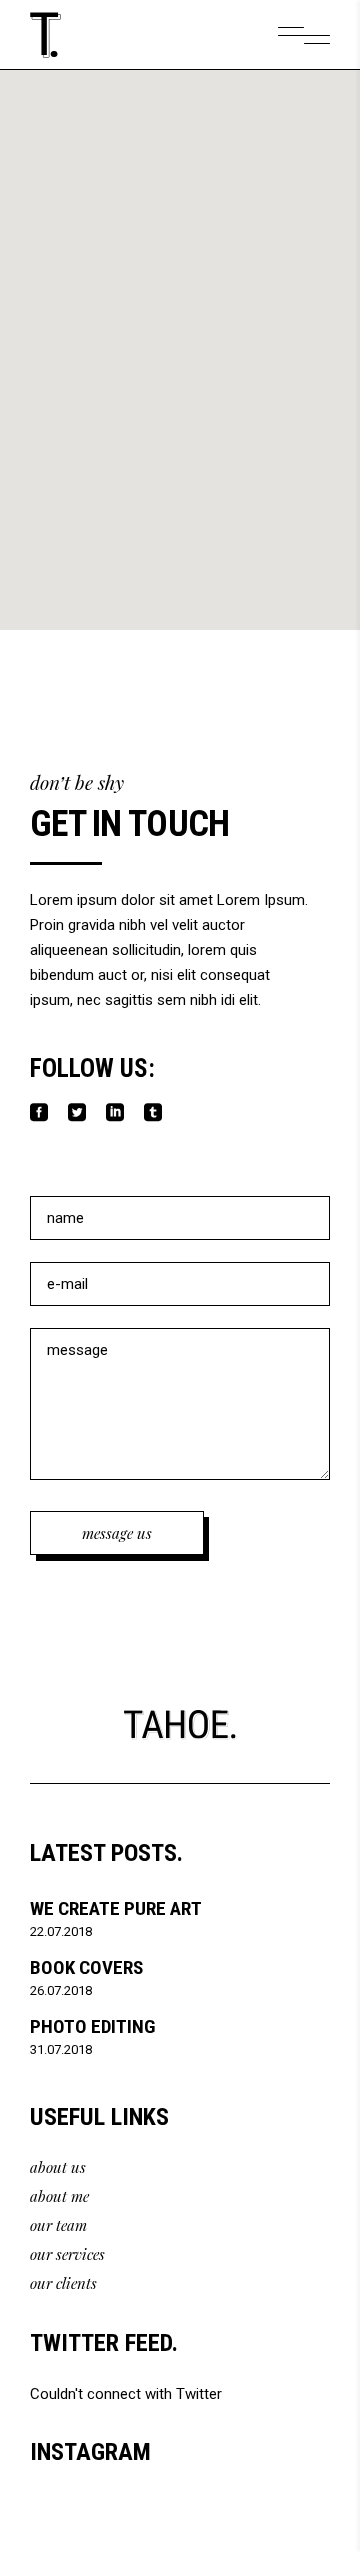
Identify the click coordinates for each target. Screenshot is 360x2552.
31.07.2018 (61, 2049)
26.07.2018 (61, 1990)
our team (58, 2225)
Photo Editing (92, 2026)
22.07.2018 (61, 1931)
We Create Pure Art (116, 1908)
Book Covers (86, 1967)
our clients (63, 2283)
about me (59, 2196)
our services (67, 2254)
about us (58, 2167)
